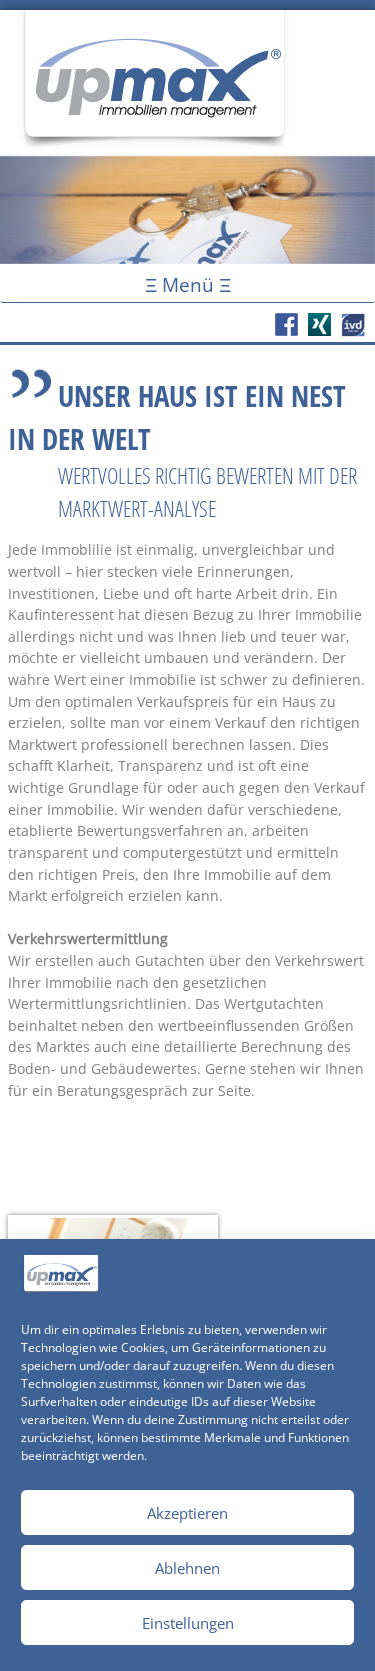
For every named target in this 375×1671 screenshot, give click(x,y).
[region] (187, 210)
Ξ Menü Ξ (188, 284)
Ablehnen (187, 1568)
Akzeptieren (187, 1513)
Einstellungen (188, 1623)
